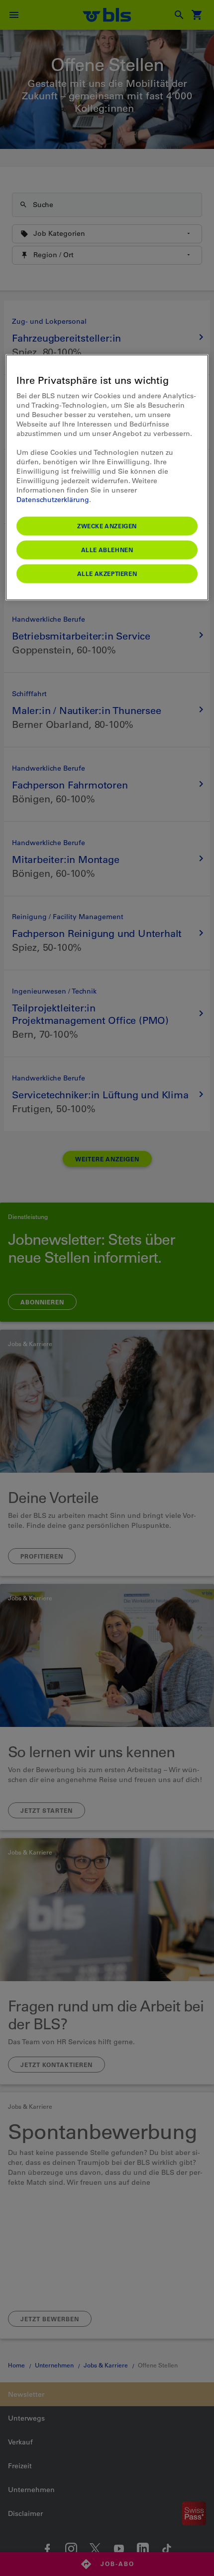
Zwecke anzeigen (107, 526)
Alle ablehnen (107, 550)
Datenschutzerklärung (53, 500)
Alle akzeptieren (107, 573)
